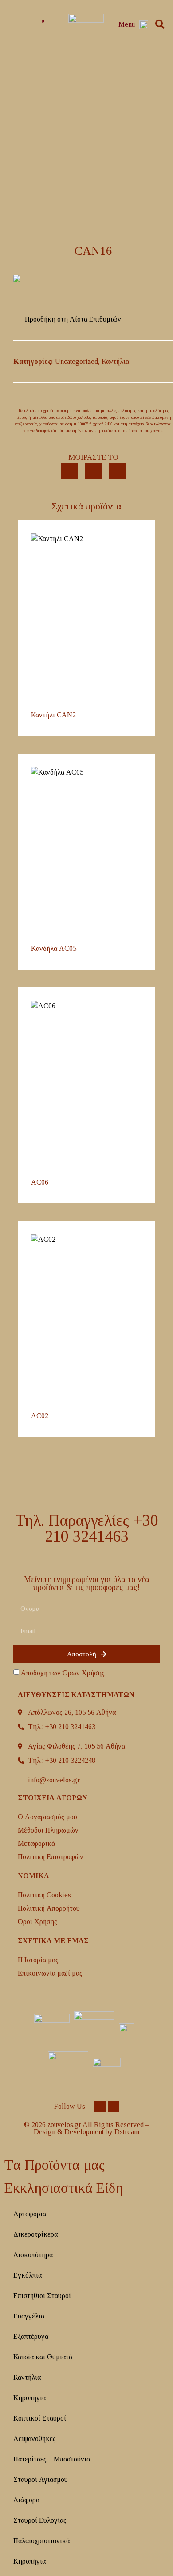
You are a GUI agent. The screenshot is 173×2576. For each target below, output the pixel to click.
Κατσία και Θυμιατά (43, 2357)
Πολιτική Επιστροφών (51, 1857)
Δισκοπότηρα (33, 2255)
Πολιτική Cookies (44, 1895)
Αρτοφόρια (30, 2214)
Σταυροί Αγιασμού (41, 2479)
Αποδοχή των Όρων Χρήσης (63, 1673)
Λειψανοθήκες (35, 2439)
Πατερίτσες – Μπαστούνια (52, 2459)
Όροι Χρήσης (37, 1922)
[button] (160, 25)
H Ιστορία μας (38, 1960)
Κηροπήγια (29, 2398)
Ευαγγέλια (29, 2316)
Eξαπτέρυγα (31, 2336)
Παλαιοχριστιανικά (42, 2541)
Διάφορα (26, 2500)
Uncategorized (77, 361)
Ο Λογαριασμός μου (47, 1817)
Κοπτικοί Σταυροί (40, 2418)
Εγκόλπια (28, 2275)
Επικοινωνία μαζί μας (50, 1973)
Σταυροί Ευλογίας (40, 2520)
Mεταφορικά (37, 1843)
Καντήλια (115, 361)
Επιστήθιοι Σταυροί (42, 2296)
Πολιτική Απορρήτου (49, 1908)
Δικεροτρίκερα (35, 2234)
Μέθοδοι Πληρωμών (48, 1830)
